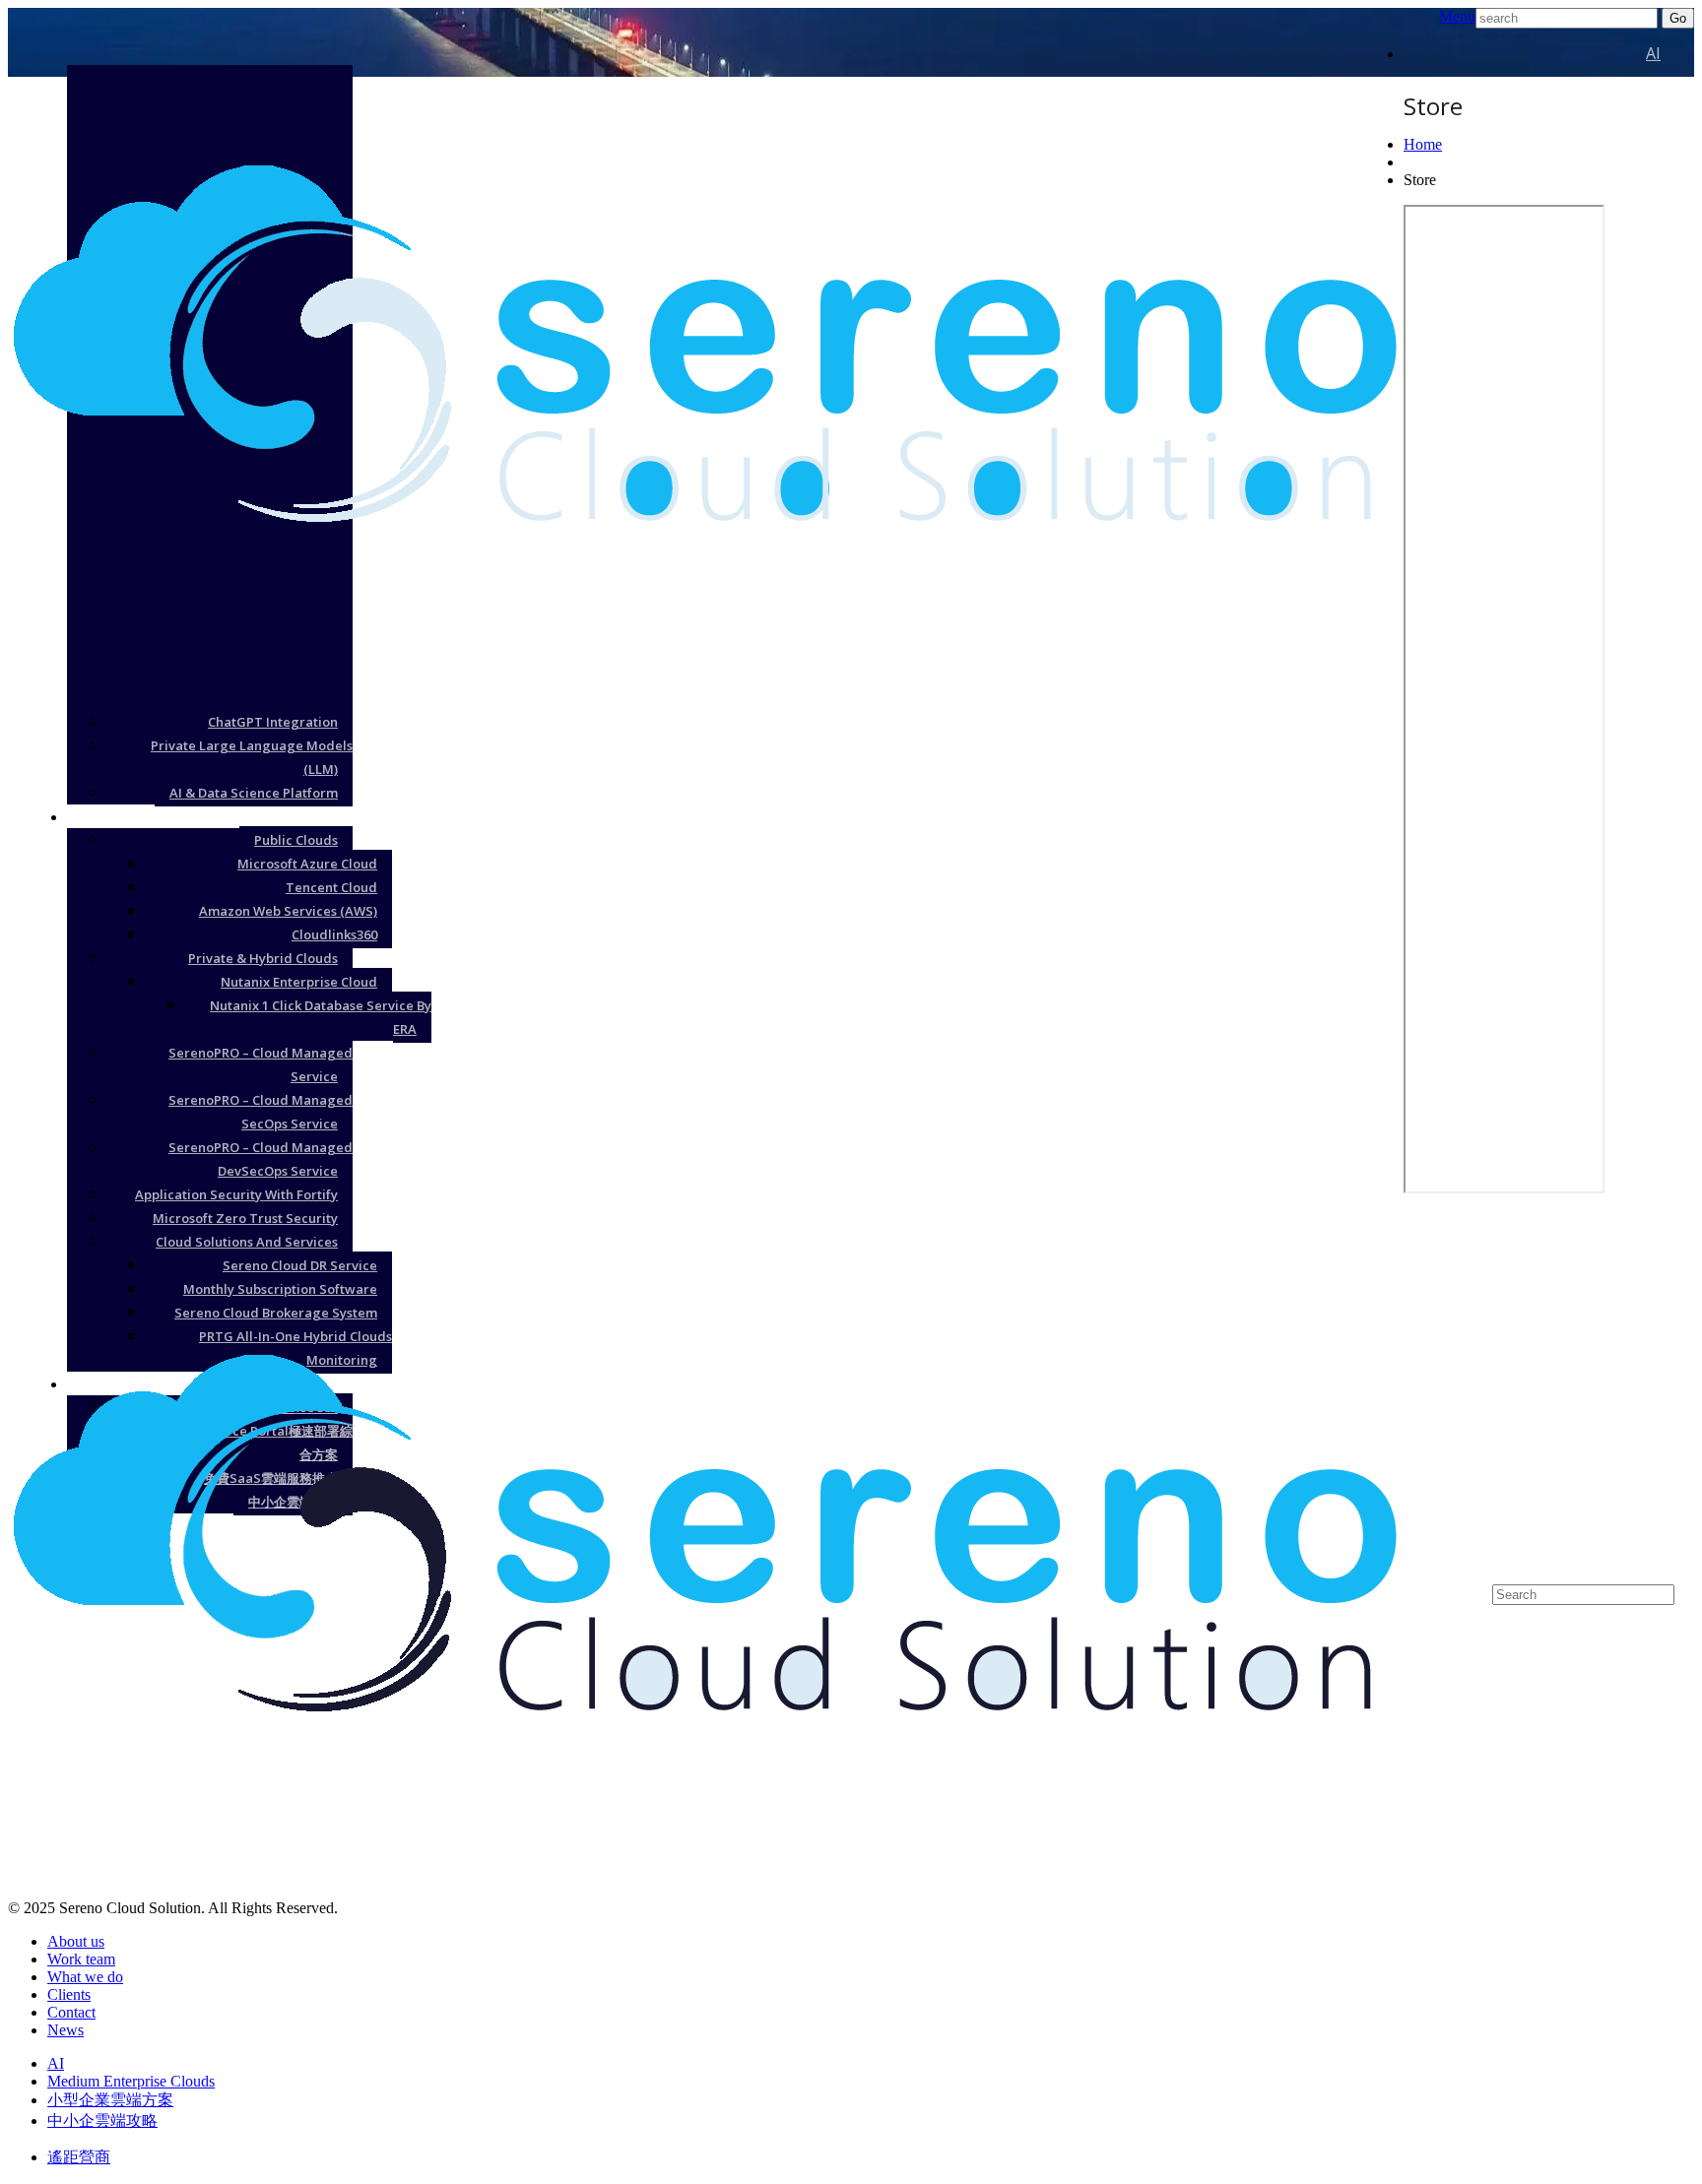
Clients (69, 1994)
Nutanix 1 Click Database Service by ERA (321, 1017)
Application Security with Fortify (236, 1194)
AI (1653, 53)
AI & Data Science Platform (254, 793)
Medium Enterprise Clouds (131, 2081)
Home (1423, 144)
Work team (81, 1959)
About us (76, 1941)
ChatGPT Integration (273, 722)
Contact (71, 2012)
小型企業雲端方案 (1598, 1383)
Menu (1457, 16)
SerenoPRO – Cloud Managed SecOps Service (261, 1112)
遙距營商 (79, 2157)
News (65, 2030)
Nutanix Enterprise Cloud (299, 982)
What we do (85, 1977)
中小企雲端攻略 (102, 2120)
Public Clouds (296, 840)
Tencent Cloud (331, 887)
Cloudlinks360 (334, 934)
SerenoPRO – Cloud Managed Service (261, 1064)
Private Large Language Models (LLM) (252, 757)
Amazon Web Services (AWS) (288, 911)
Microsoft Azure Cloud (307, 864)
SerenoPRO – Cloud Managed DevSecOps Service (261, 1159)
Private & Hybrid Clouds (263, 958)
